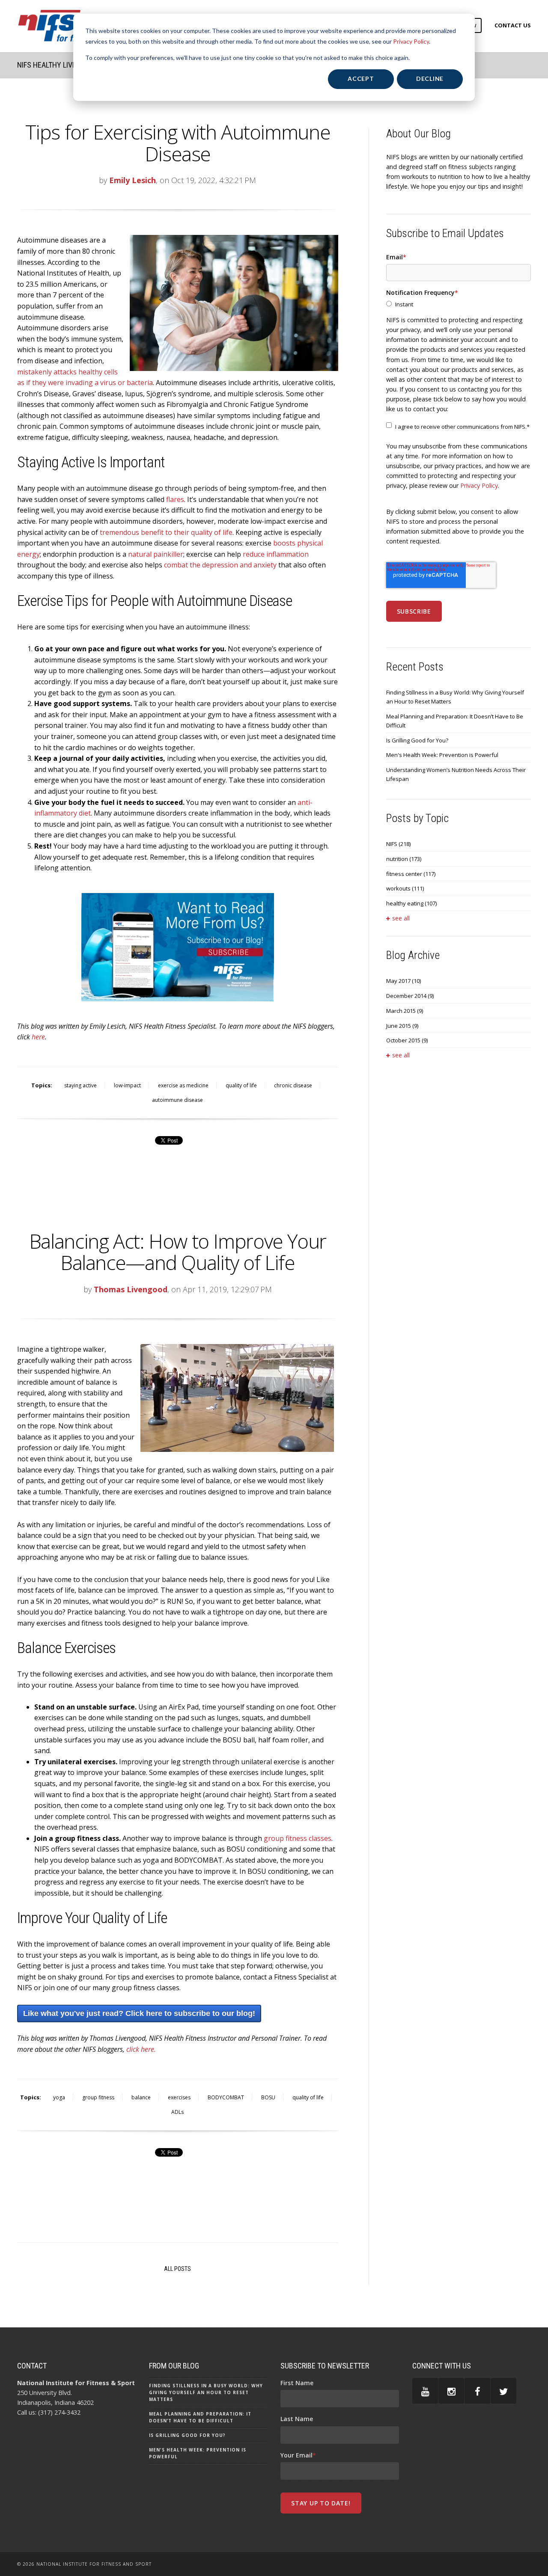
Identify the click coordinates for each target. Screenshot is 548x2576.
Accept (361, 79)
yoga (59, 2097)
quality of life (241, 1085)
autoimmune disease (177, 1100)
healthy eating (411, 903)
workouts (405, 888)
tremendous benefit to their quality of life (166, 532)
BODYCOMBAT (226, 2097)
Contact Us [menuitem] (513, 25)
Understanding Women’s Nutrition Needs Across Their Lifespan (456, 774)
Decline (430, 79)
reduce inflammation (276, 554)
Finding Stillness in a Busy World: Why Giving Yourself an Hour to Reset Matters (455, 697)
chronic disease (293, 1085)
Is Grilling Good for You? (417, 740)
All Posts (177, 2269)
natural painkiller (156, 554)
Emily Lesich (133, 180)
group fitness (98, 2097)
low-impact (127, 1085)
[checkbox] (459, 304)
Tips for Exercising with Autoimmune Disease (178, 143)
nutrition (404, 859)
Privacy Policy (411, 41)
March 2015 (405, 1011)
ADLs (177, 2112)
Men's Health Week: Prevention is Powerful (442, 755)
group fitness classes (298, 1838)
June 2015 (402, 1026)
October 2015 (407, 1040)
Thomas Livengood (131, 1289)
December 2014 (410, 996)
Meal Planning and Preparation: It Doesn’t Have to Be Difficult (455, 721)
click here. (141, 2049)
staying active (80, 1085)
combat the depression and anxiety (219, 565)
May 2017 (404, 981)
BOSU (268, 2097)
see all (401, 918)
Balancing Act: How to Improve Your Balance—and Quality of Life (178, 1252)
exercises (179, 2097)
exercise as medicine (183, 1085)
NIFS (398, 844)
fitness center (411, 874)
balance (141, 2097)
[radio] (459, 304)
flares (175, 499)
